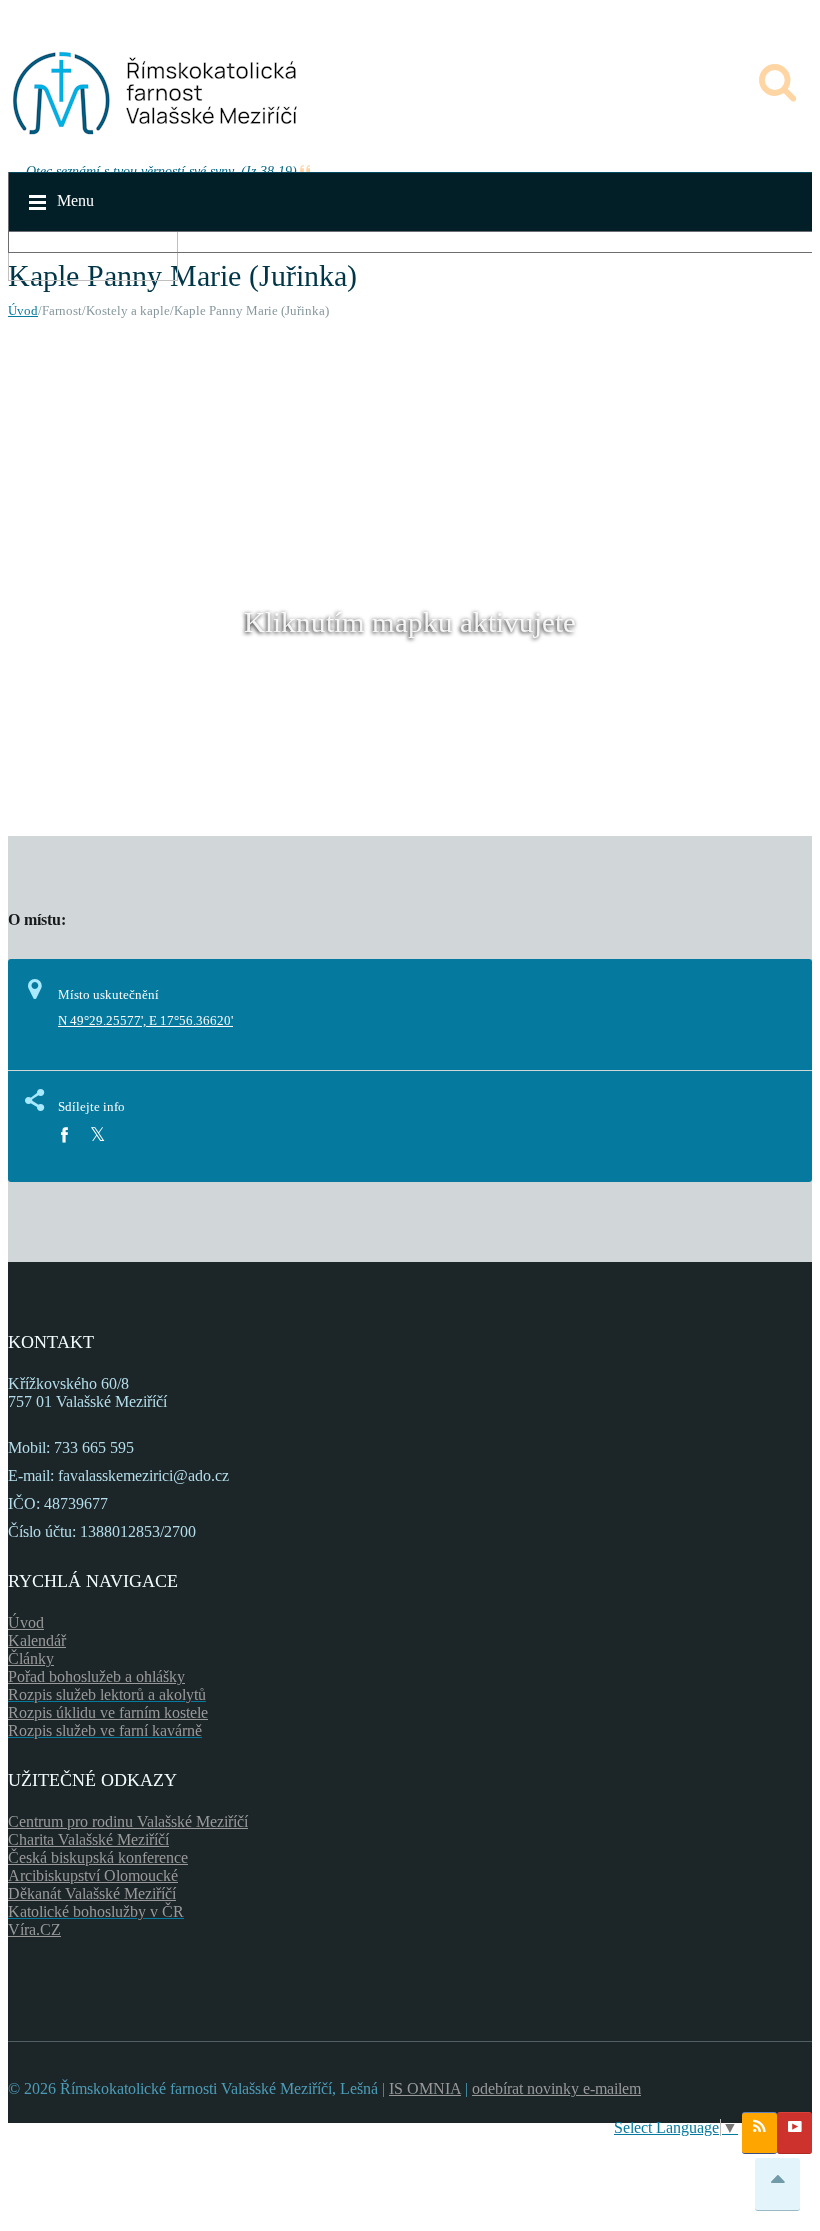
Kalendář (37, 1640)
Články (31, 1658)
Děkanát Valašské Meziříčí (92, 1893)
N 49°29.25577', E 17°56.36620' (145, 1020)
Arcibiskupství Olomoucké (93, 1875)
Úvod (23, 310)
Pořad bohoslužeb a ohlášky (96, 1676)
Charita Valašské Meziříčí (88, 1839)
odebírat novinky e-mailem (556, 2088)
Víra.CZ (34, 1929)
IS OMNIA (425, 2088)
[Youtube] (794, 2133)
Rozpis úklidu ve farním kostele (108, 1712)
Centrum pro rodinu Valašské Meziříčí (128, 1821)
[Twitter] (97, 1135)
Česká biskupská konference (98, 1857)
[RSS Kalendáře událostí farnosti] (759, 2133)
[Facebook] (64, 1135)
